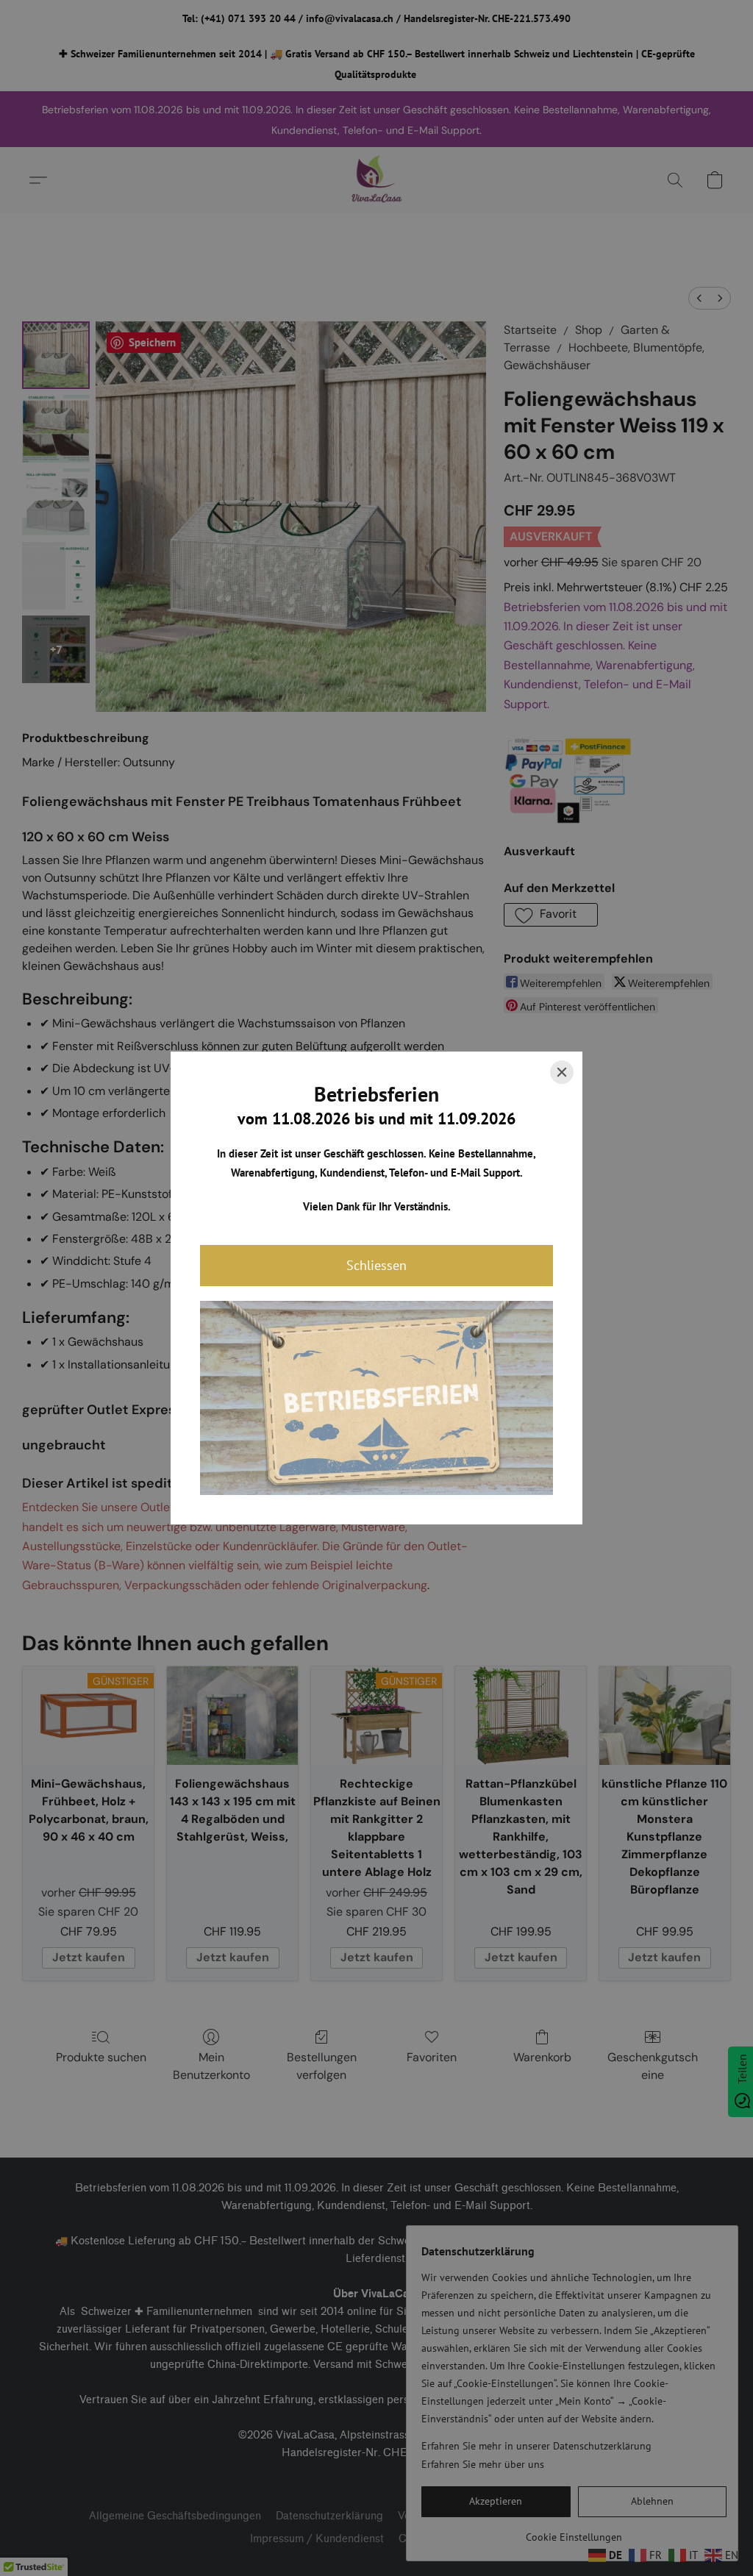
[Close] (562, 1072)
